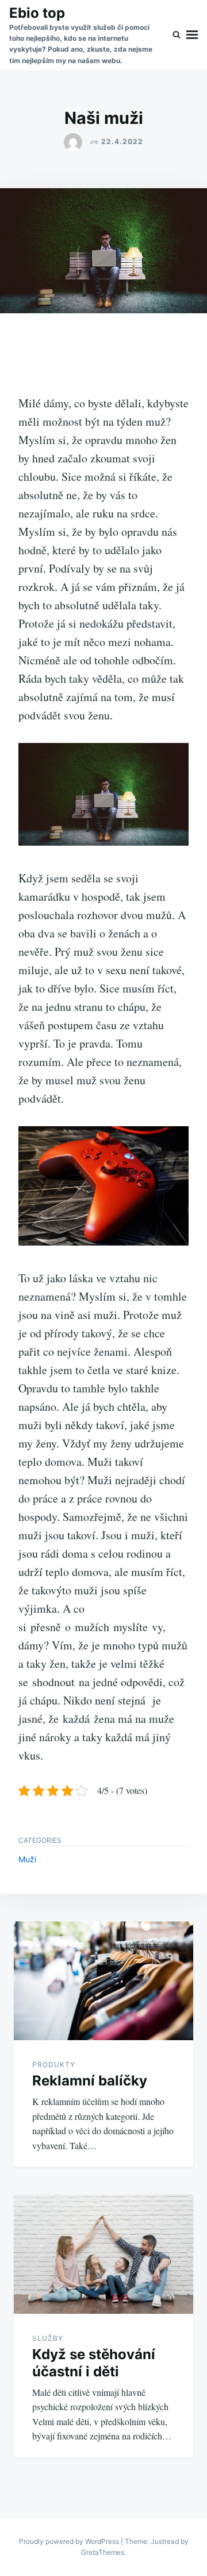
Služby (48, 2338)
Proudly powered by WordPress (70, 2541)
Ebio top (37, 13)
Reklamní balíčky (90, 2081)
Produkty (54, 2065)
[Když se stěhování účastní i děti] (103, 2254)
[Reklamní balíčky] (103, 1981)
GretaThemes (103, 2552)
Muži (27, 1859)
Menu (192, 35)
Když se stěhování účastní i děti (94, 2363)
